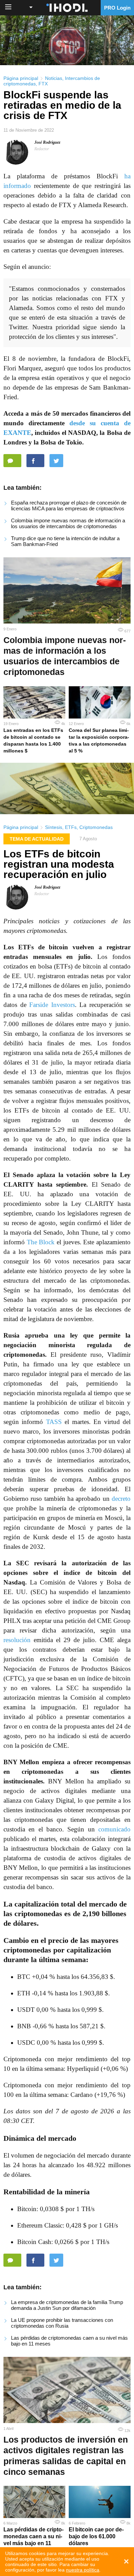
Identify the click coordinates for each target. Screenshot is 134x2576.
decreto (121, 1499)
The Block (41, 1242)
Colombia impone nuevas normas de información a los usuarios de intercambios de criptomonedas (68, 523)
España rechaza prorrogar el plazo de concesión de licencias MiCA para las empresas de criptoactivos (69, 506)
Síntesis (54, 827)
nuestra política (83, 2570)
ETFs (71, 827)
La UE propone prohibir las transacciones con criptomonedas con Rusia (62, 2323)
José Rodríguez (47, 142)
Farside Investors (52, 1005)
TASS (54, 1422)
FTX (43, 84)
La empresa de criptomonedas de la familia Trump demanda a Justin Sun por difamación (67, 2305)
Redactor (42, 149)
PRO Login (117, 8)
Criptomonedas (96, 827)
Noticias (54, 78)
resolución (17, 1640)
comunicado (114, 1829)
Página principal (21, 78)
